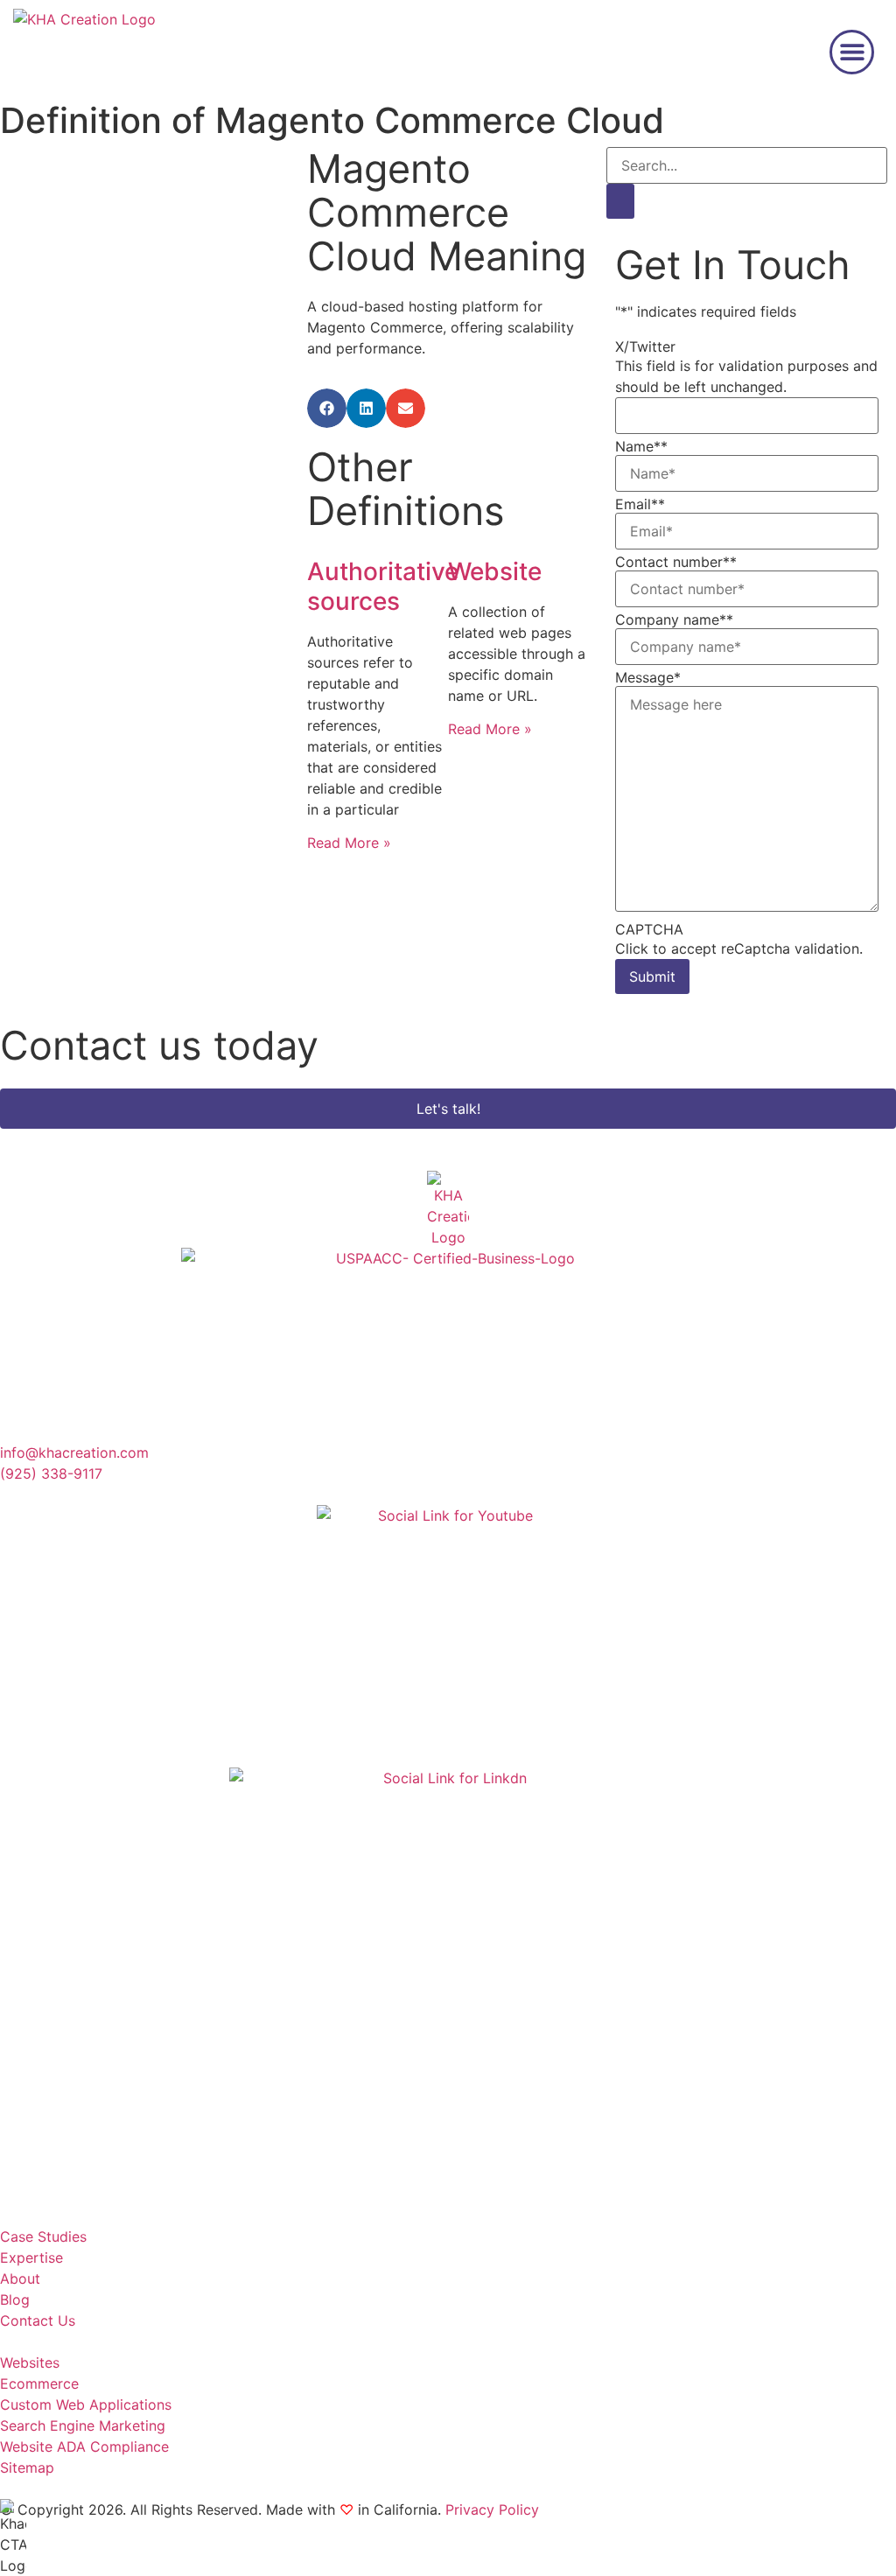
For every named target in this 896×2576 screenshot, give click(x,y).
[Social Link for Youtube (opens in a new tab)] (448, 1636)
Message (648, 677)
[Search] (620, 201)
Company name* (674, 619)
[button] (852, 52)
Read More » (349, 843)
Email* (640, 504)
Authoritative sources (383, 586)
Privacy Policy (492, 2509)
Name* (641, 446)
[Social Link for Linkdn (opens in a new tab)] (448, 1986)
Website (495, 571)
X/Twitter (645, 346)
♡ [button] (346, 2509)
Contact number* (676, 562)
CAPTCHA (649, 929)
